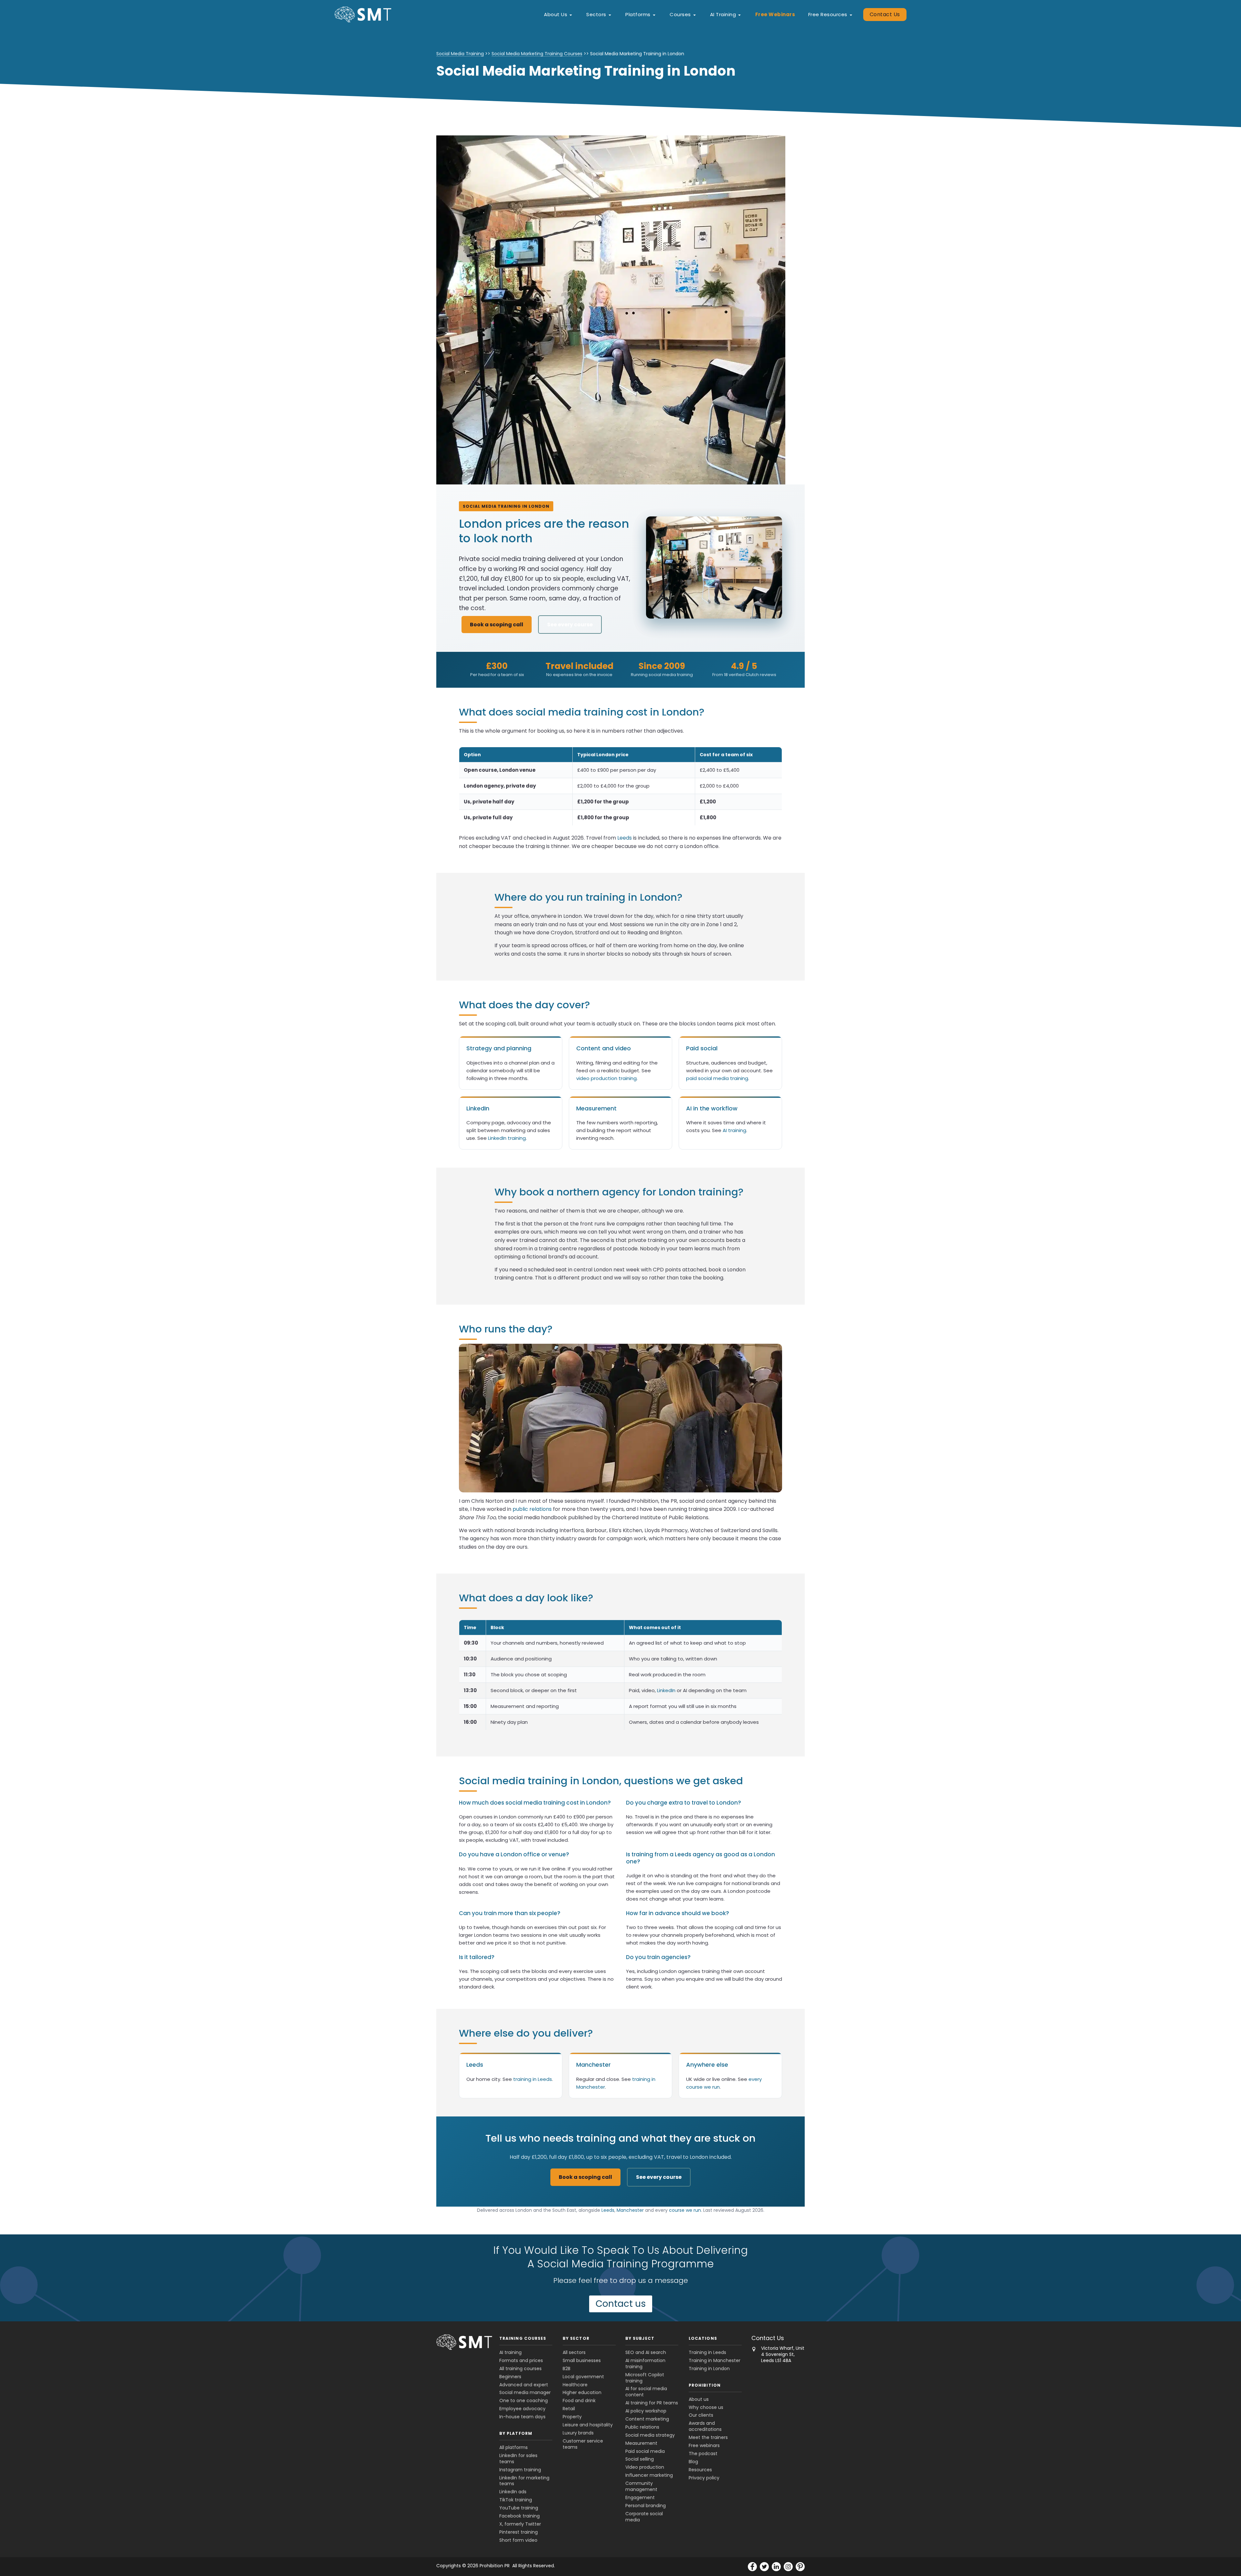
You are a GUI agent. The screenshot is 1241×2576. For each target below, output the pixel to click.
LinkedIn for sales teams (518, 2459)
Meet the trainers (708, 2437)
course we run (685, 2210)
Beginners (510, 2377)
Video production (645, 2467)
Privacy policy (704, 2478)
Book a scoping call (497, 625)
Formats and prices (521, 2360)
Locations (703, 2338)
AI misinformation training (645, 2364)
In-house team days (522, 2417)
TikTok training (516, 2500)
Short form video (518, 2540)
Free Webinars (775, 14)
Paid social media (645, 2451)
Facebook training (520, 2516)
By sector (576, 2338)
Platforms (638, 14)
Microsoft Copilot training (645, 2378)
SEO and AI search (646, 2352)
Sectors (596, 14)
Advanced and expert (524, 2385)
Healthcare (575, 2385)
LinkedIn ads (513, 2492)
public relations (532, 1509)
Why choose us (706, 2407)
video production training (606, 1078)
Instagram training (520, 2470)
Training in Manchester (715, 2360)
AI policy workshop (646, 2411)
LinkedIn (666, 1690)
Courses (680, 14)
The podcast (703, 2454)
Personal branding (646, 2506)
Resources (700, 2470)
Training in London (709, 2369)
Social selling (640, 2459)
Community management (641, 2486)
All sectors (574, 2352)
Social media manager (525, 2393)
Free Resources (828, 14)
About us (699, 2399)
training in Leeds (533, 2079)
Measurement (641, 2443)
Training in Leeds (707, 2352)
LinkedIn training (507, 1138)
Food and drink (579, 2401)
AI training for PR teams (652, 2403)
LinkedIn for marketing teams (524, 2481)
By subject (640, 2338)
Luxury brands (578, 2433)
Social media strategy (650, 2435)
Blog (693, 2462)
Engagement (640, 2497)
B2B (567, 2369)
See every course (570, 625)
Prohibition (705, 2385)
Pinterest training (519, 2532)
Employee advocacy (522, 2409)
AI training (734, 1130)
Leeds (625, 838)
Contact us (621, 2304)
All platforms (514, 2447)
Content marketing (647, 2419)
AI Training (723, 14)
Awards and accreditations (705, 2427)
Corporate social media (644, 2517)
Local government (583, 2377)
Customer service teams (583, 2444)
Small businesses (582, 2360)
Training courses (523, 2338)
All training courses (520, 2369)
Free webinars (704, 2445)
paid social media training (717, 1078)
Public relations (642, 2427)
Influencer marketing (649, 2475)
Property (572, 2417)
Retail (569, 2409)
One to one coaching (524, 2401)
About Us (556, 14)
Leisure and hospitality (588, 2425)
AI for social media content (646, 2392)
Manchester (630, 2210)
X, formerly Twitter (520, 2524)
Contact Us (885, 14)
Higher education (582, 2393)
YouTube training (519, 2508)
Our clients (701, 2415)
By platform (516, 2433)
